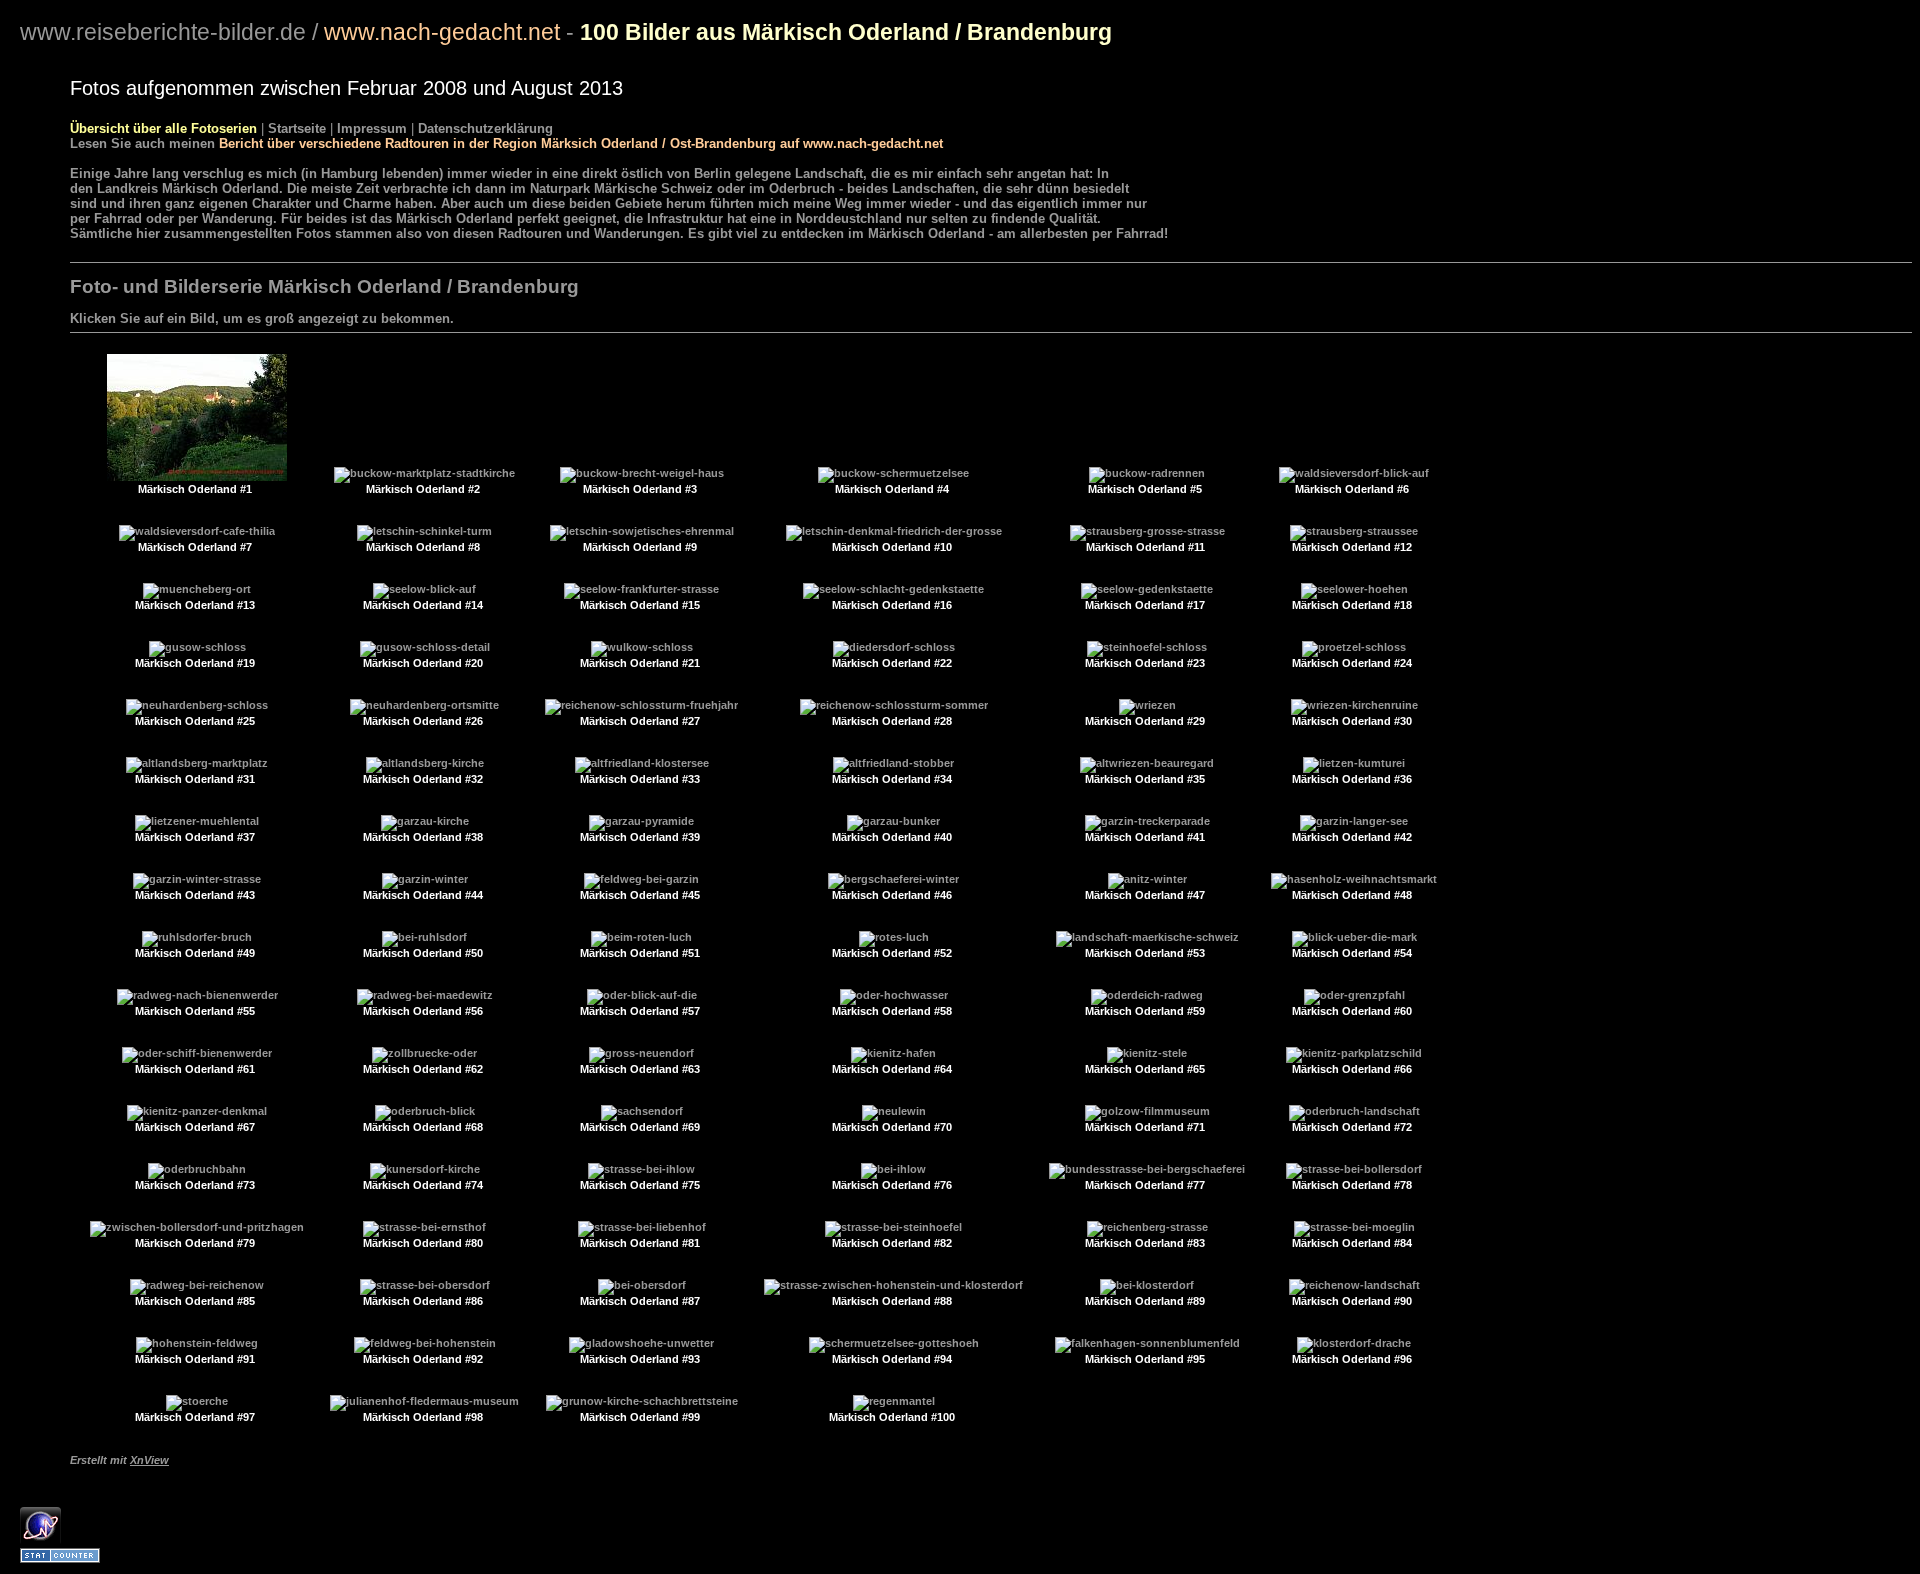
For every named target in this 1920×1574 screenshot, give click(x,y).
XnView (149, 1460)
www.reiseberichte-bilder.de (163, 32)
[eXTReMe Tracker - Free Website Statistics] (38, 1540)
